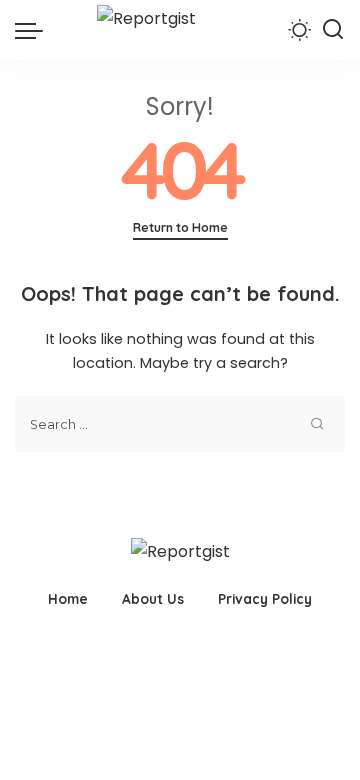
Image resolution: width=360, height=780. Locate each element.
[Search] (333, 30)
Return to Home (180, 227)
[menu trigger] (34, 30)
